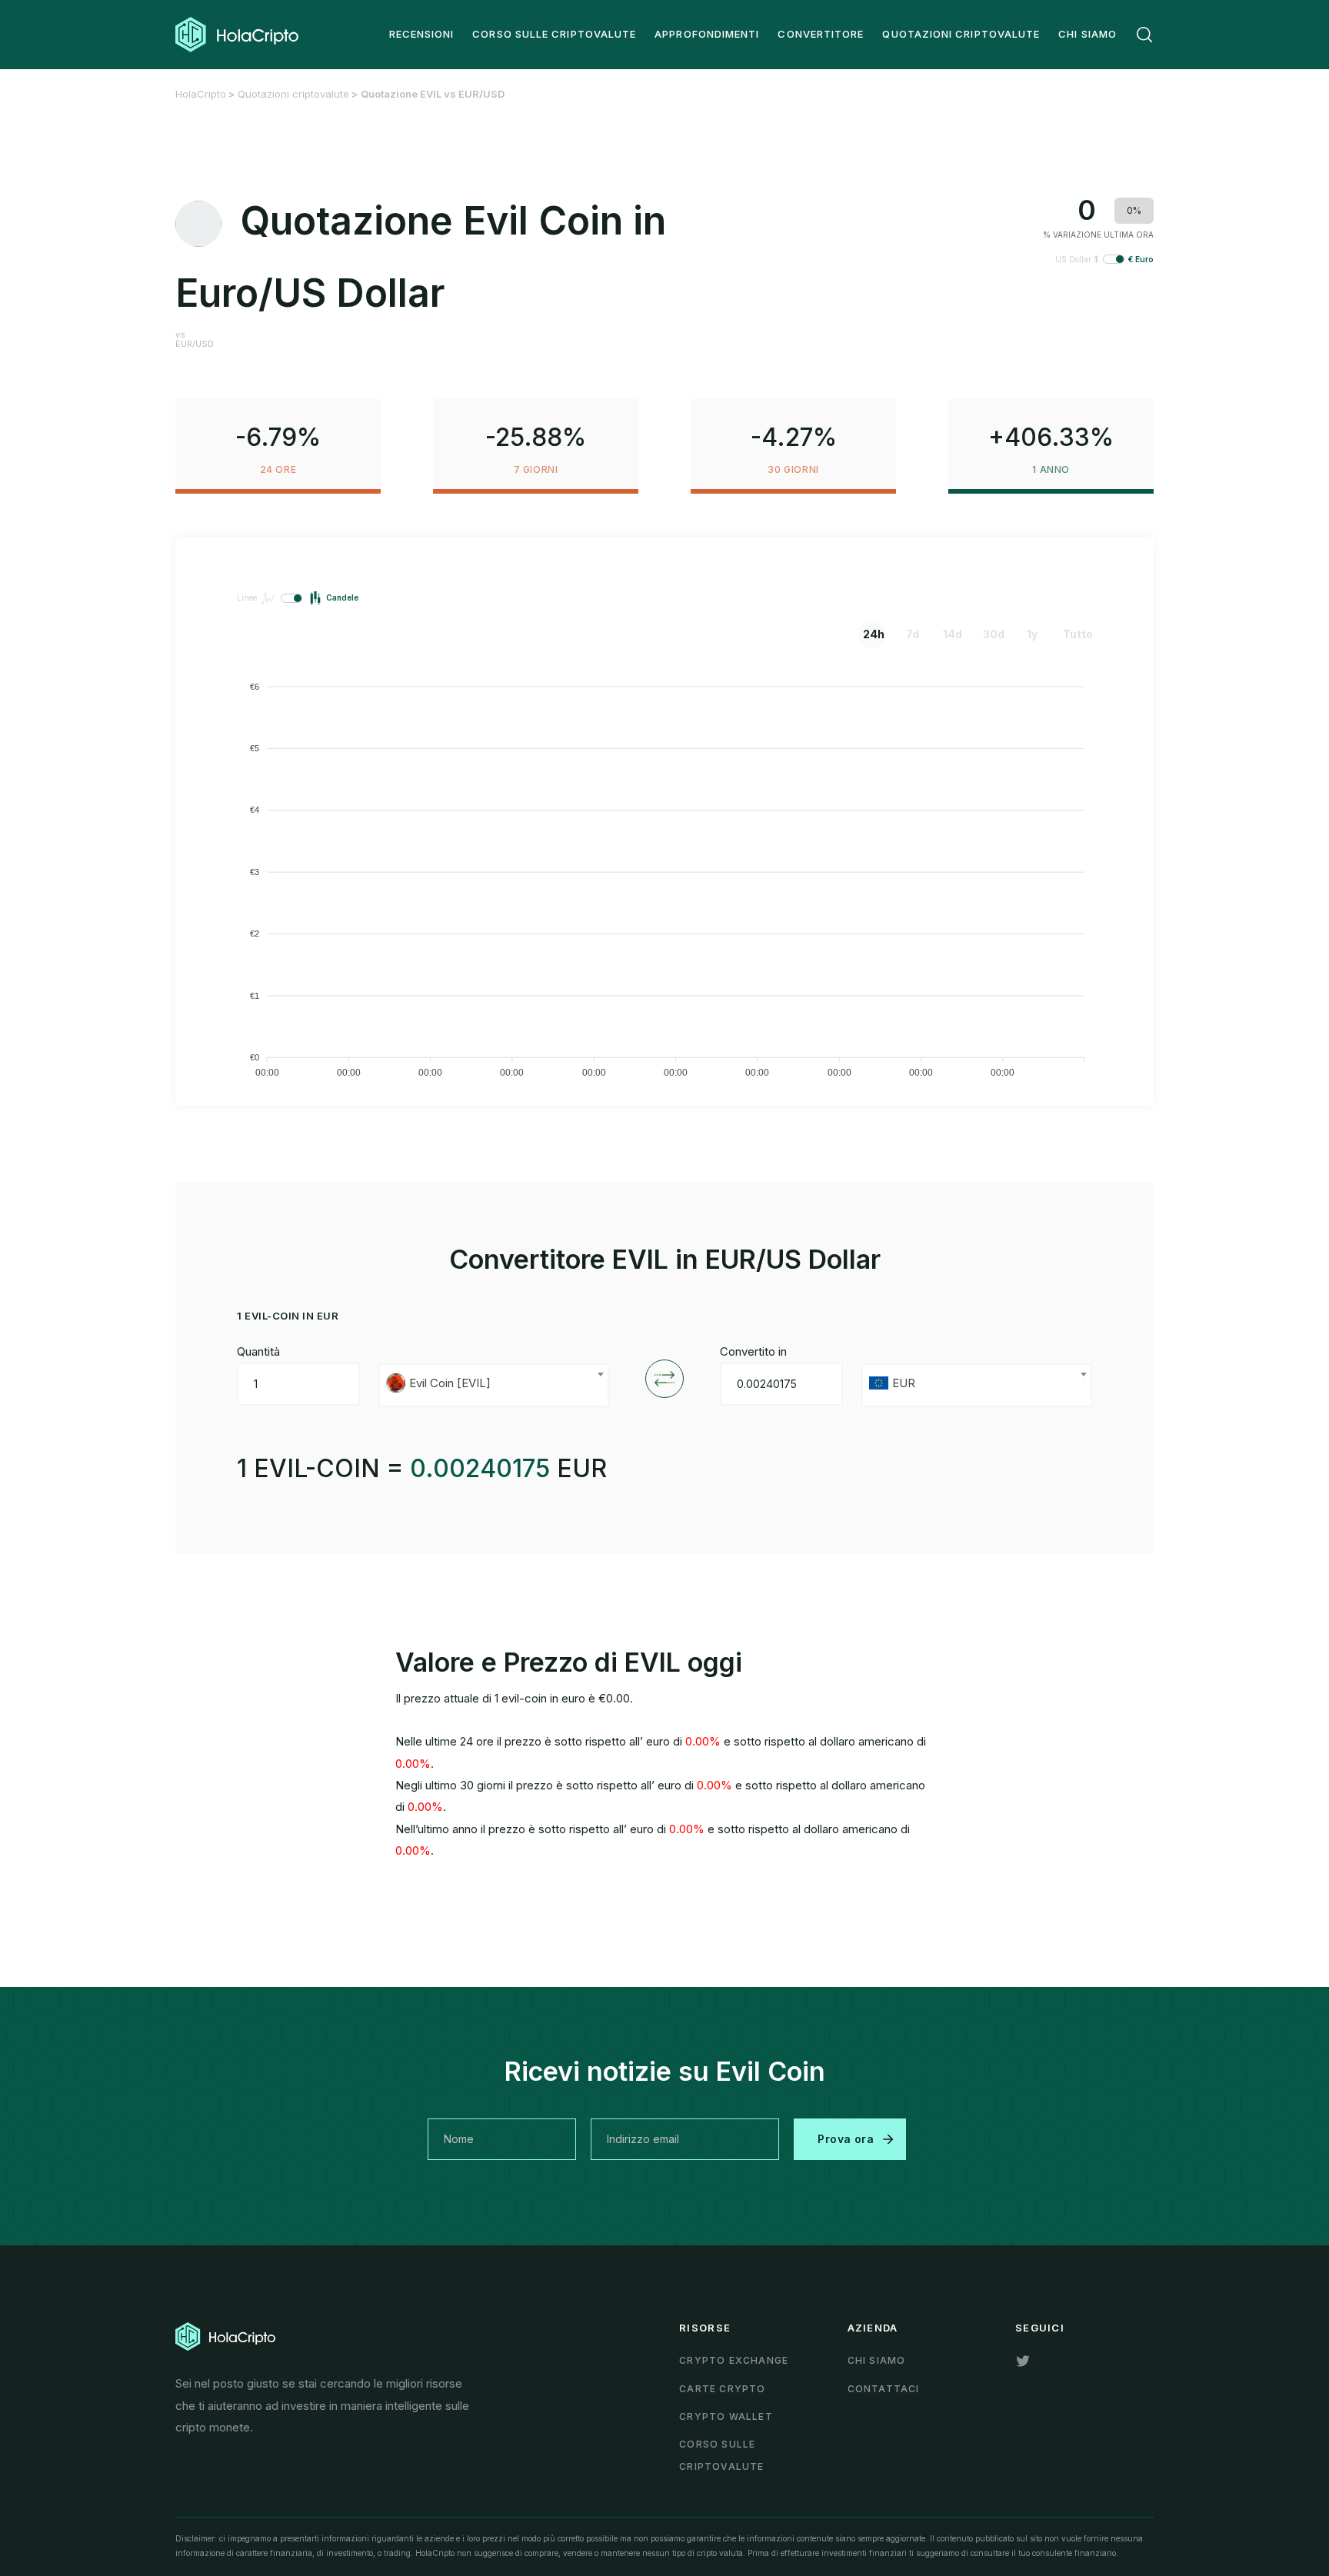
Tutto (1074, 634)
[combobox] (494, 1385)
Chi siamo (877, 2360)
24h (874, 634)
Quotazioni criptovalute (293, 94)
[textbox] (494, 1385)
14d (953, 634)
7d (913, 634)
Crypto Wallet (726, 2416)
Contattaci (884, 2389)
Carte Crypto (722, 2389)
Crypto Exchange (734, 2360)
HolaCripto (201, 94)
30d (994, 634)
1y (1032, 634)
